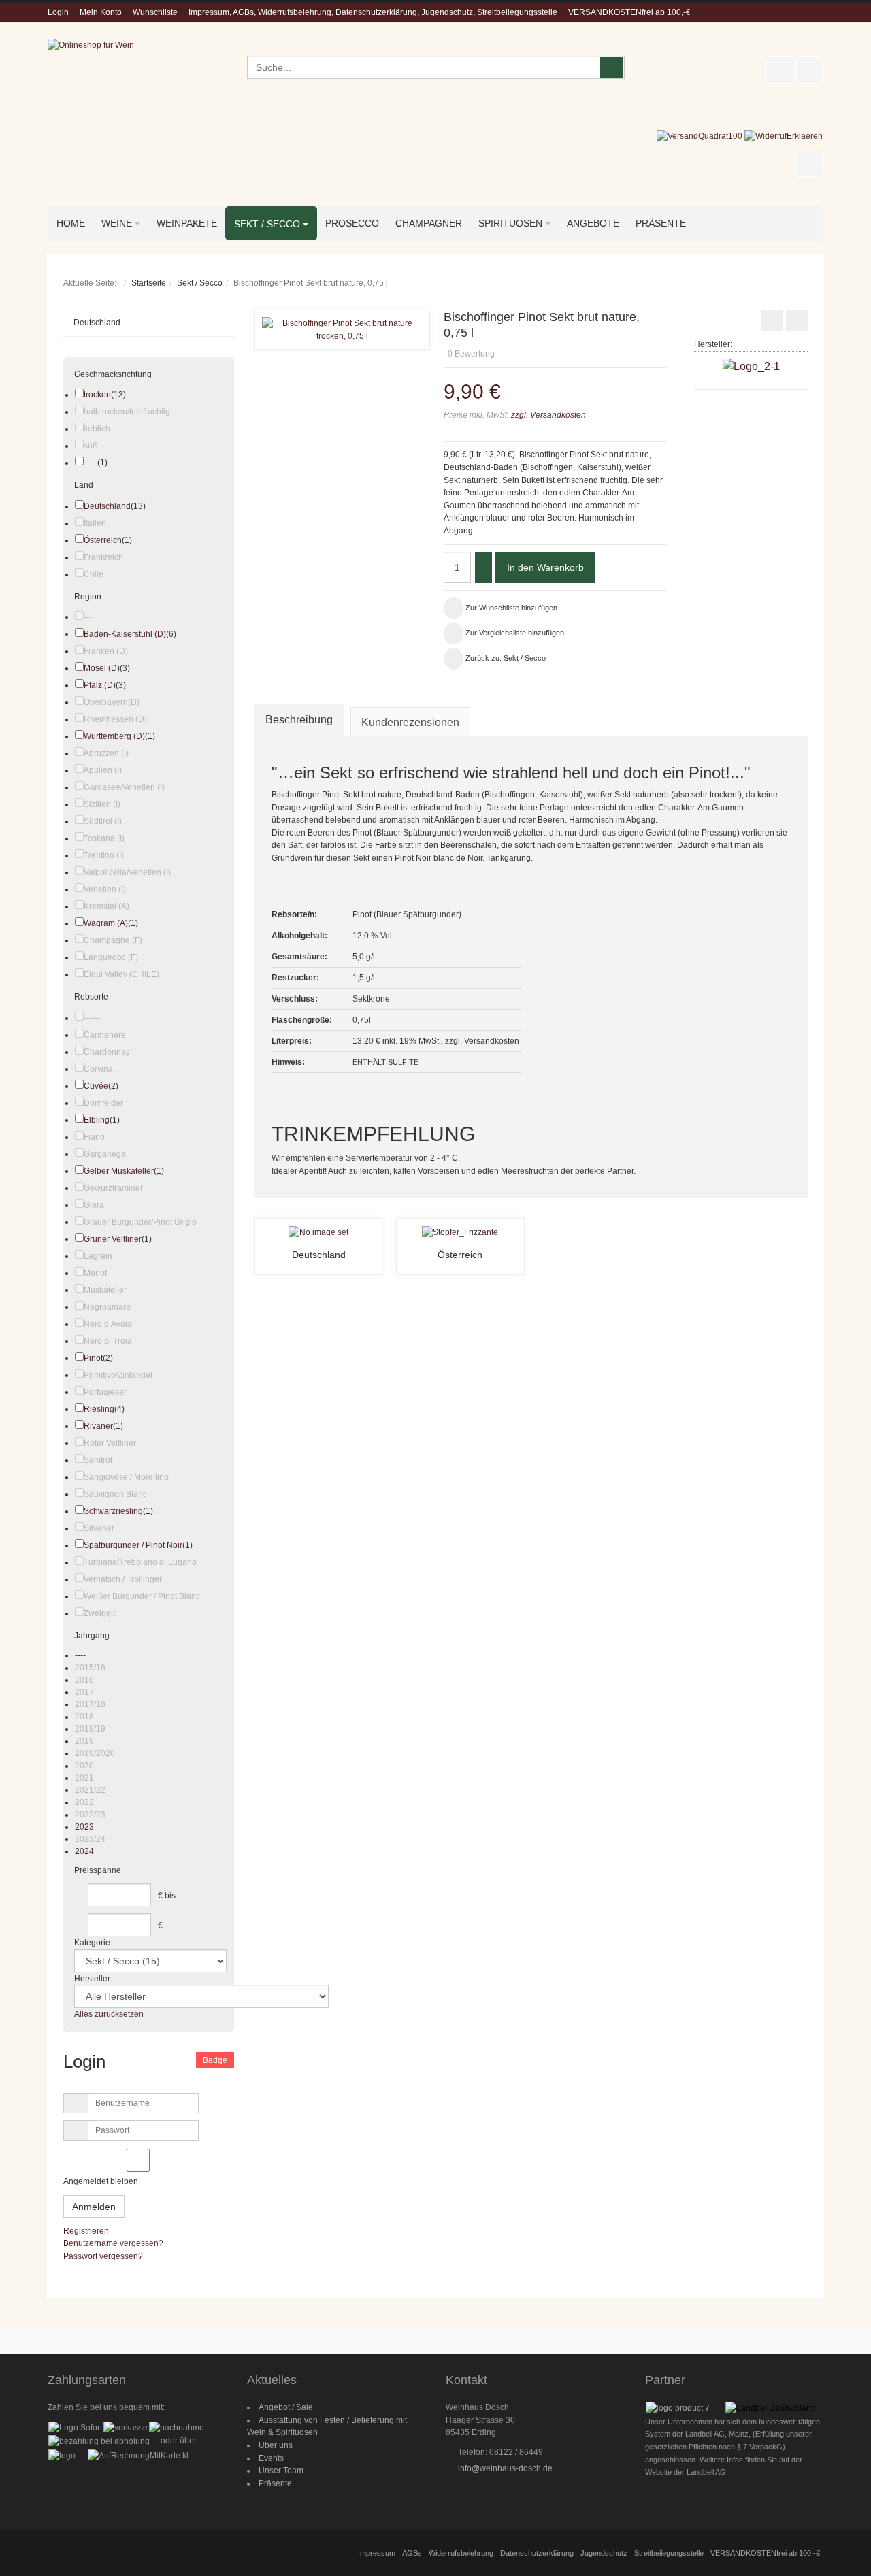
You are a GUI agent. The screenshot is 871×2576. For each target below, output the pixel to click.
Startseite (149, 283)
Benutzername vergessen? (113, 2243)
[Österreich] (460, 1232)
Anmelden (94, 2207)
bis (170, 1896)
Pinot (93, 1358)
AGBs (412, 2553)
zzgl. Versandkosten (547, 415)
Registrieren (86, 2231)
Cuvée (96, 1086)
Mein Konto (101, 12)
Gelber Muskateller (119, 1171)
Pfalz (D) (100, 685)
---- (80, 1655)
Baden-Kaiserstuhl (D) (125, 634)
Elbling (97, 1120)
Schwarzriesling (113, 1511)
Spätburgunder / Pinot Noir (133, 1545)
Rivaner (98, 1426)
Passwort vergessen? (103, 2256)
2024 (84, 1851)
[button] (662, 335)
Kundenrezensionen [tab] (410, 722)
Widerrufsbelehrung (461, 2553)
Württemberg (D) (114, 736)
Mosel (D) (102, 668)
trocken (97, 395)
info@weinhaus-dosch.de (505, 2468)
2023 (84, 1827)
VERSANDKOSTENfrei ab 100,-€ (629, 12)
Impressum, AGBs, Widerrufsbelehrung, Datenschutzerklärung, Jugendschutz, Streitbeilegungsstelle (373, 12)
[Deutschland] (318, 1232)
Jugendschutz (604, 2553)
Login (58, 12)
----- (91, 463)
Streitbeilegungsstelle (669, 2553)
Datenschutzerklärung (537, 2553)
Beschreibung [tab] (299, 720)
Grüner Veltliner (113, 1239)
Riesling (99, 1409)
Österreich (460, 1255)
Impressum (377, 2553)
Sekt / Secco (200, 283)
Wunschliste (155, 12)
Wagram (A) (106, 923)
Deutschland (319, 1255)
